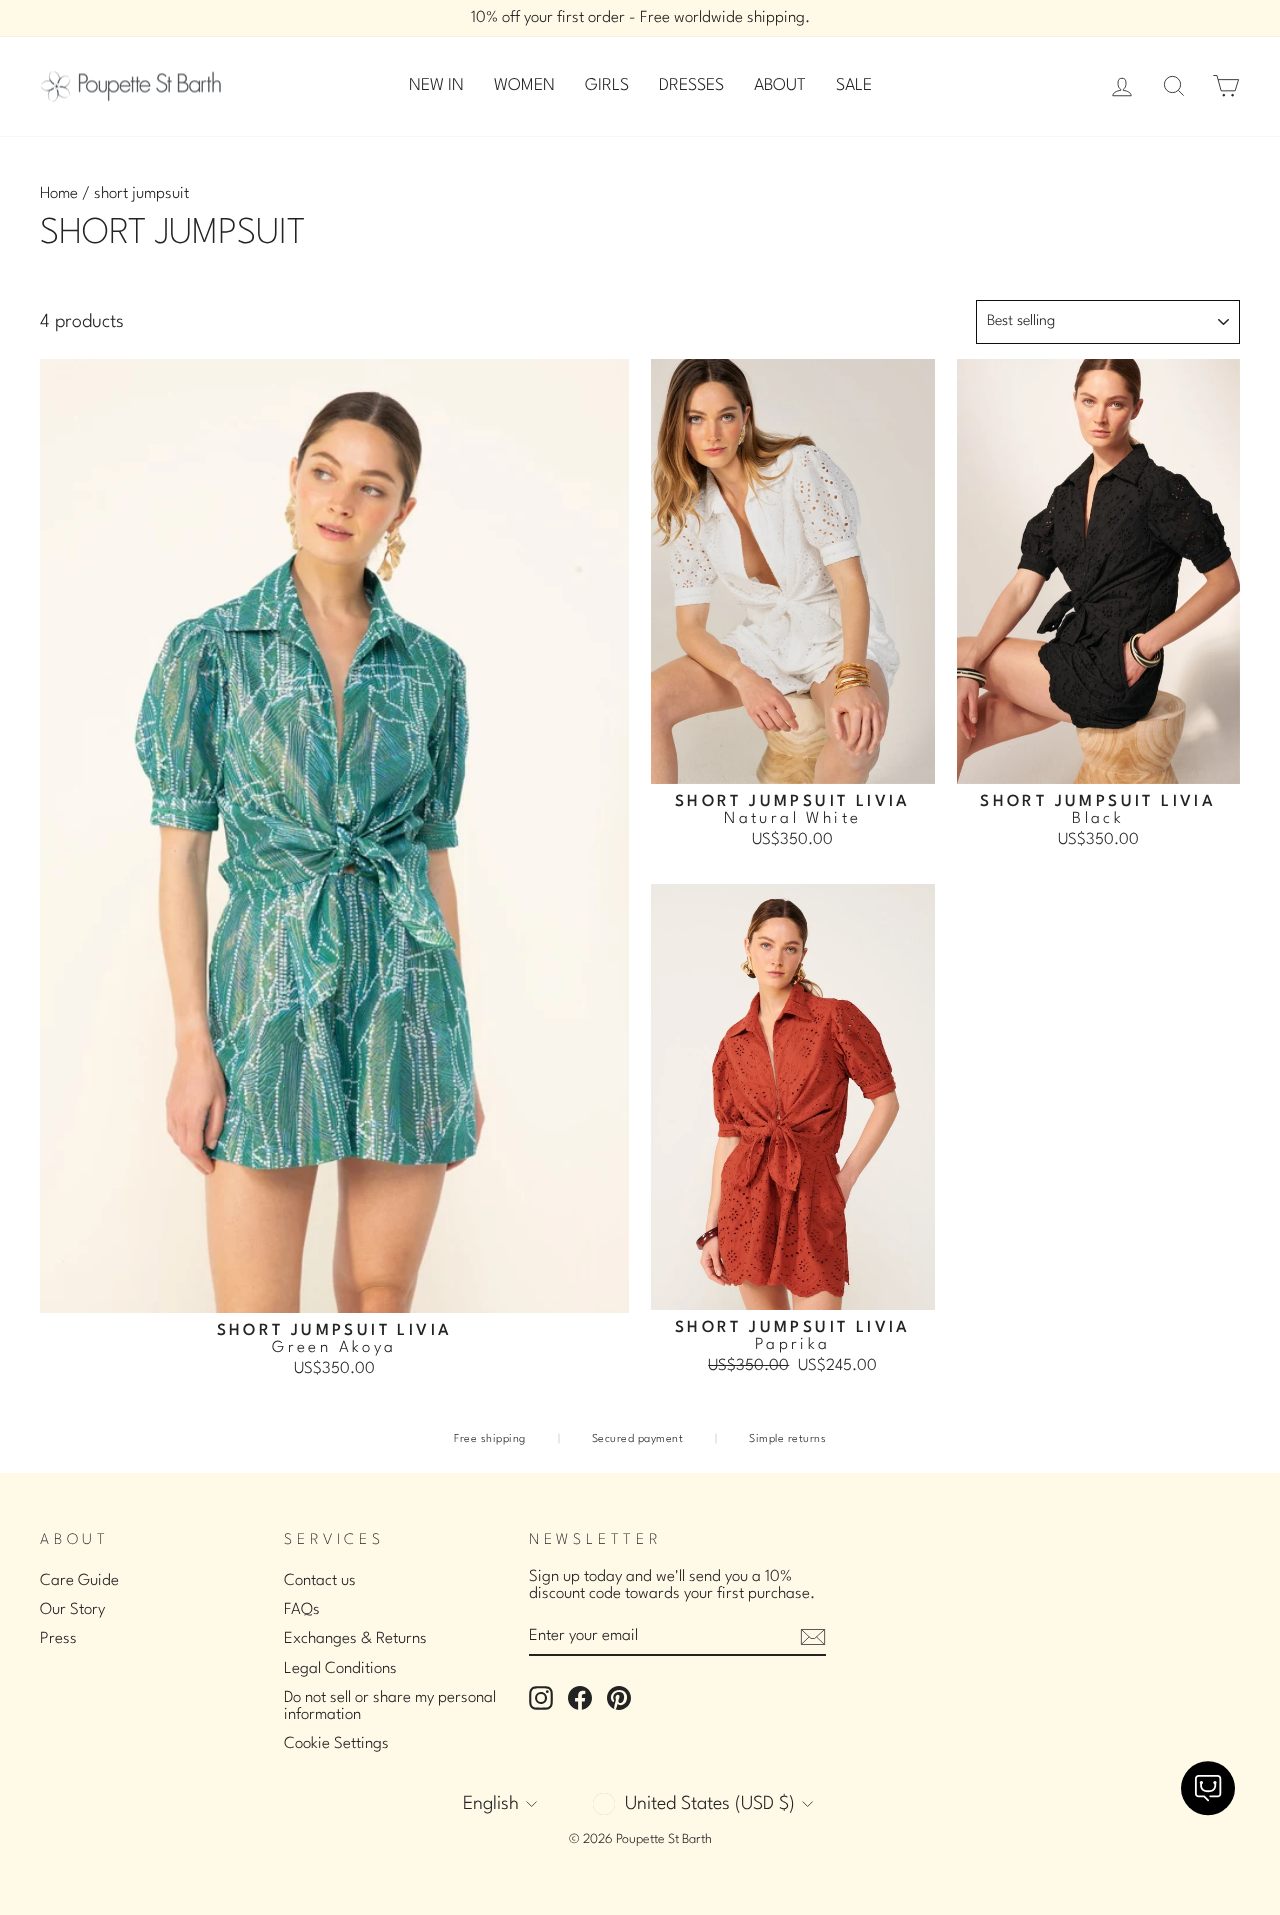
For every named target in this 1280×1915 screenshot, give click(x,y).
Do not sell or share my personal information (390, 1706)
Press (58, 1639)
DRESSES (691, 85)
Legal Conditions (340, 1669)
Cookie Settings (336, 1744)
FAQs (302, 1610)
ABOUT (780, 85)
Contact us (320, 1581)
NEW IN (436, 85)
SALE (854, 85)
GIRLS (607, 85)
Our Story (72, 1610)
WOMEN (524, 85)
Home (59, 194)
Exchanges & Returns (355, 1639)
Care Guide (79, 1581)
